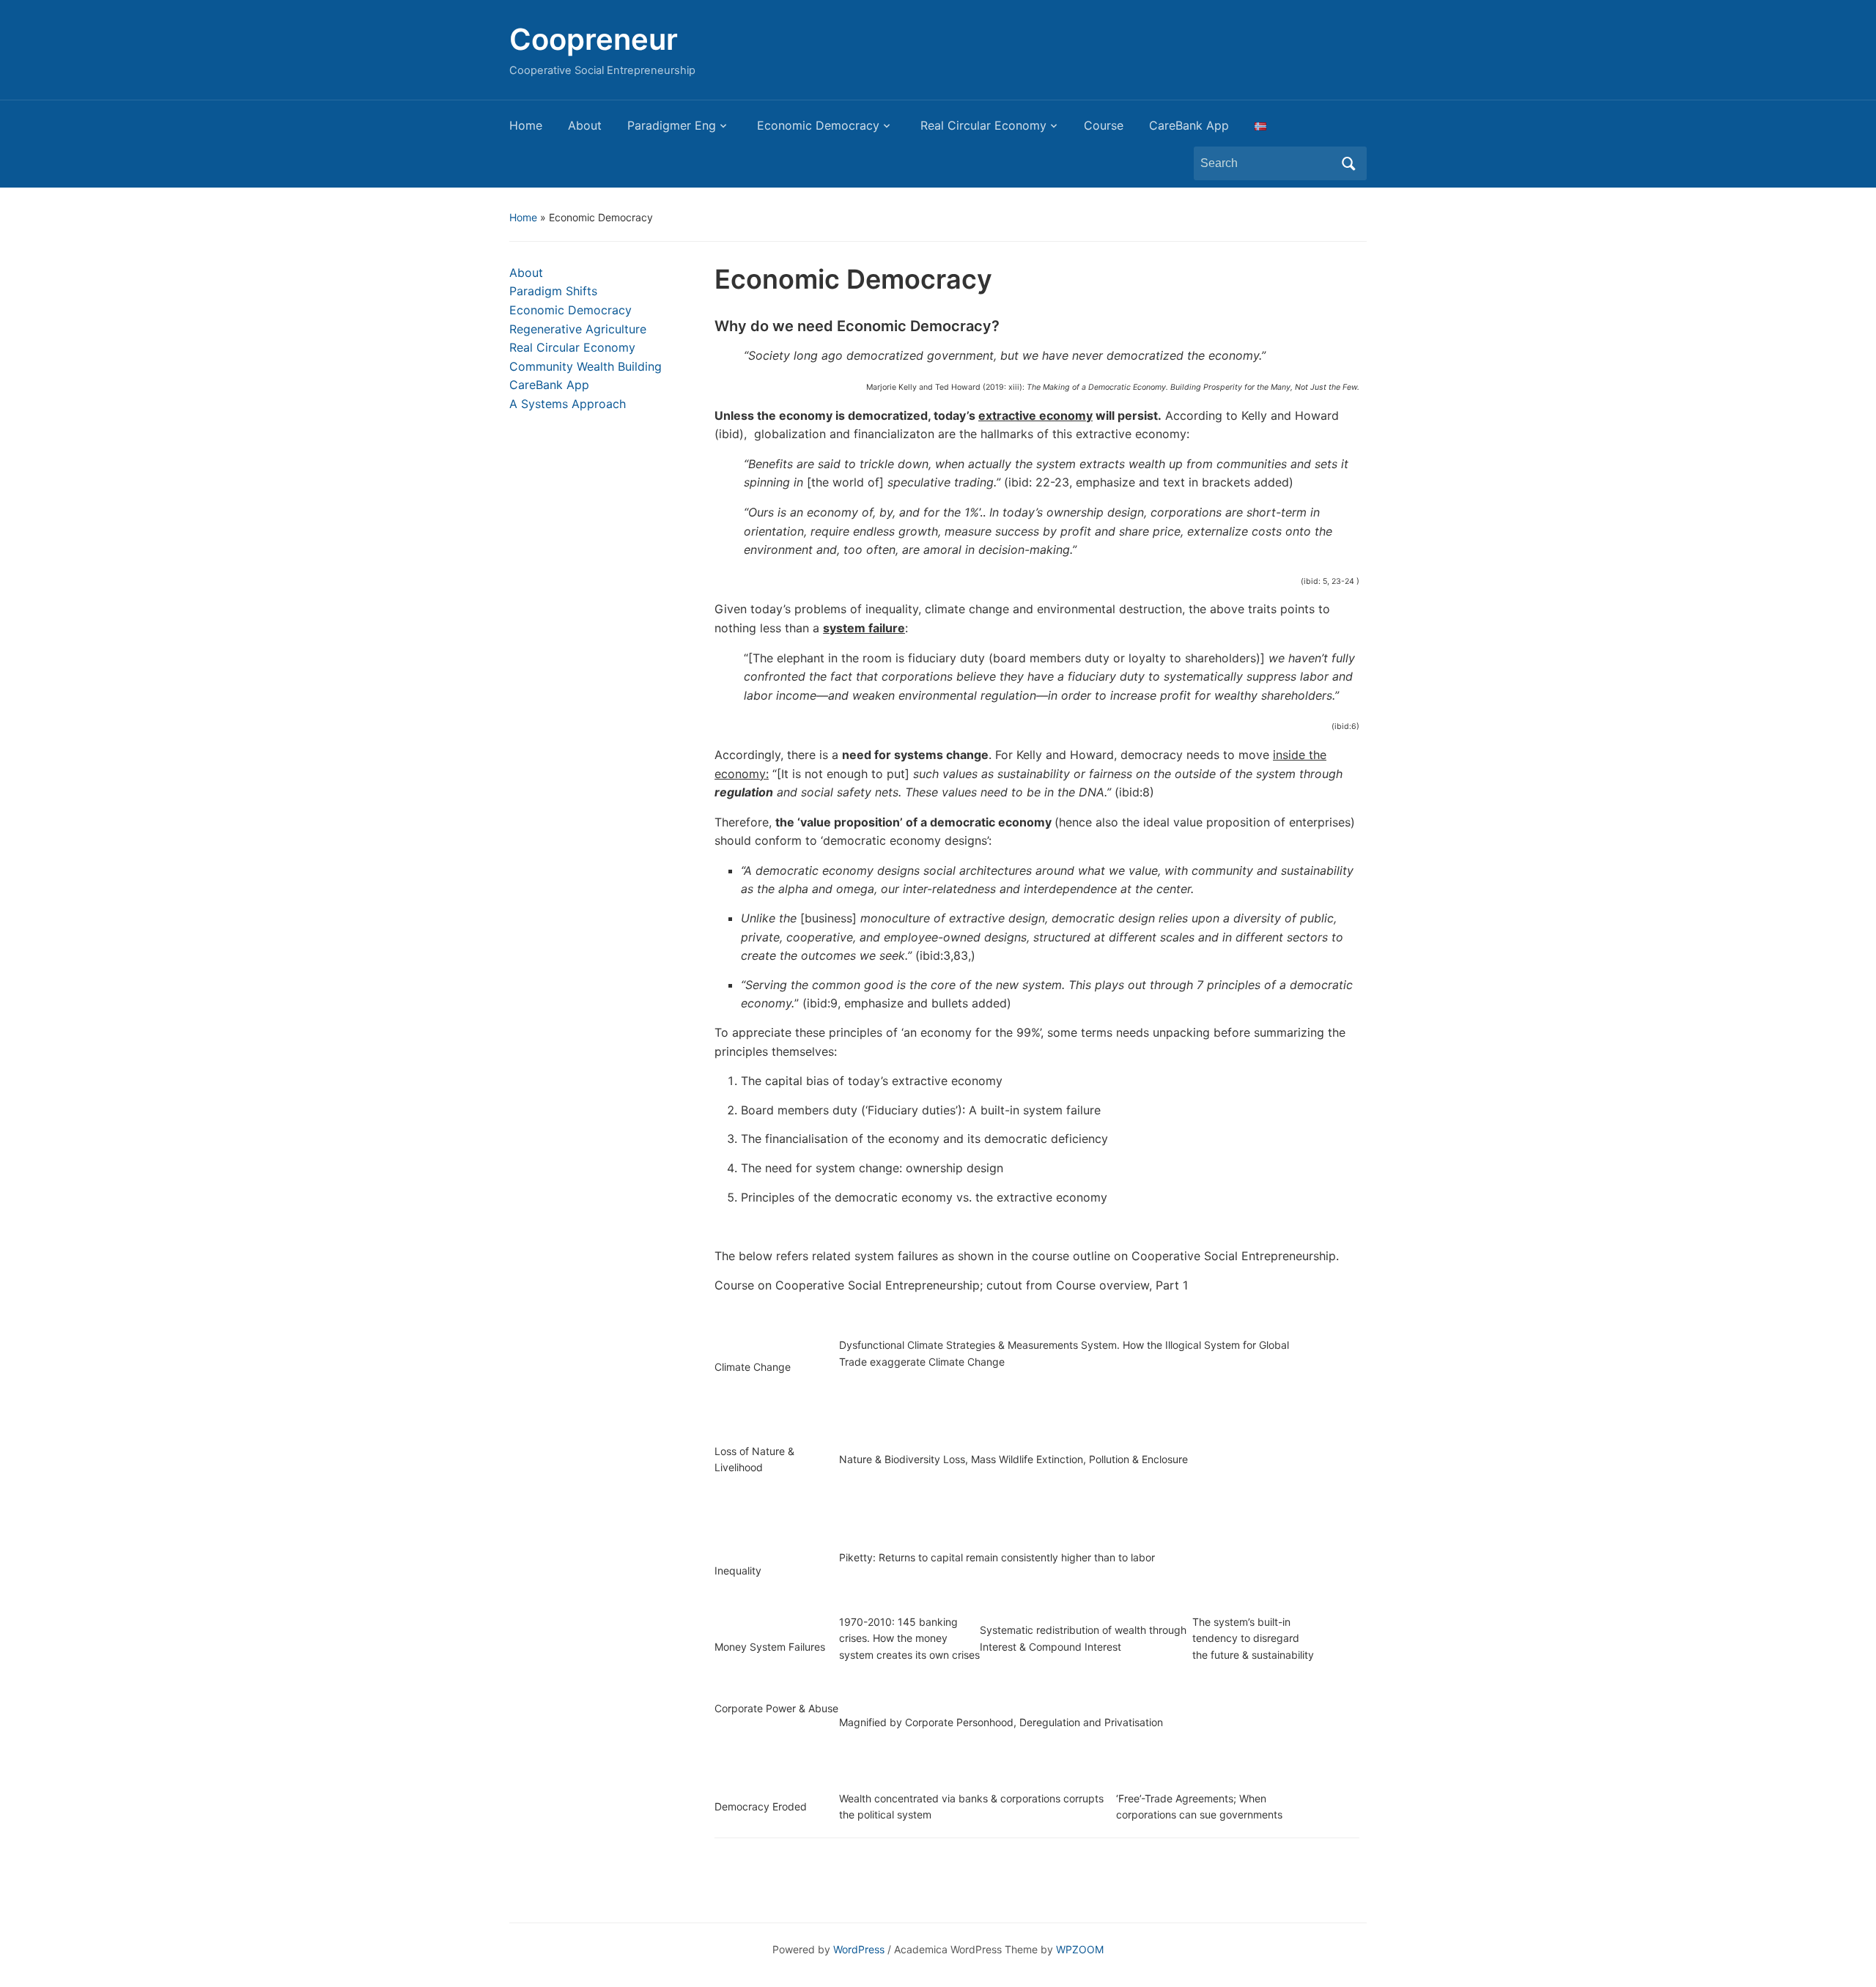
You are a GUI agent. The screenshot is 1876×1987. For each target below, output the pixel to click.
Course (1104, 125)
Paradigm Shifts (553, 291)
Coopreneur (594, 39)
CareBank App (1189, 125)
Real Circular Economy (982, 125)
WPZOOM (1080, 1949)
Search (1348, 163)
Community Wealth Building (586, 366)
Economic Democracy (816, 125)
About (585, 125)
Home (526, 125)
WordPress (859, 1949)
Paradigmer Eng (672, 125)
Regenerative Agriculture (578, 329)
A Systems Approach (568, 404)
